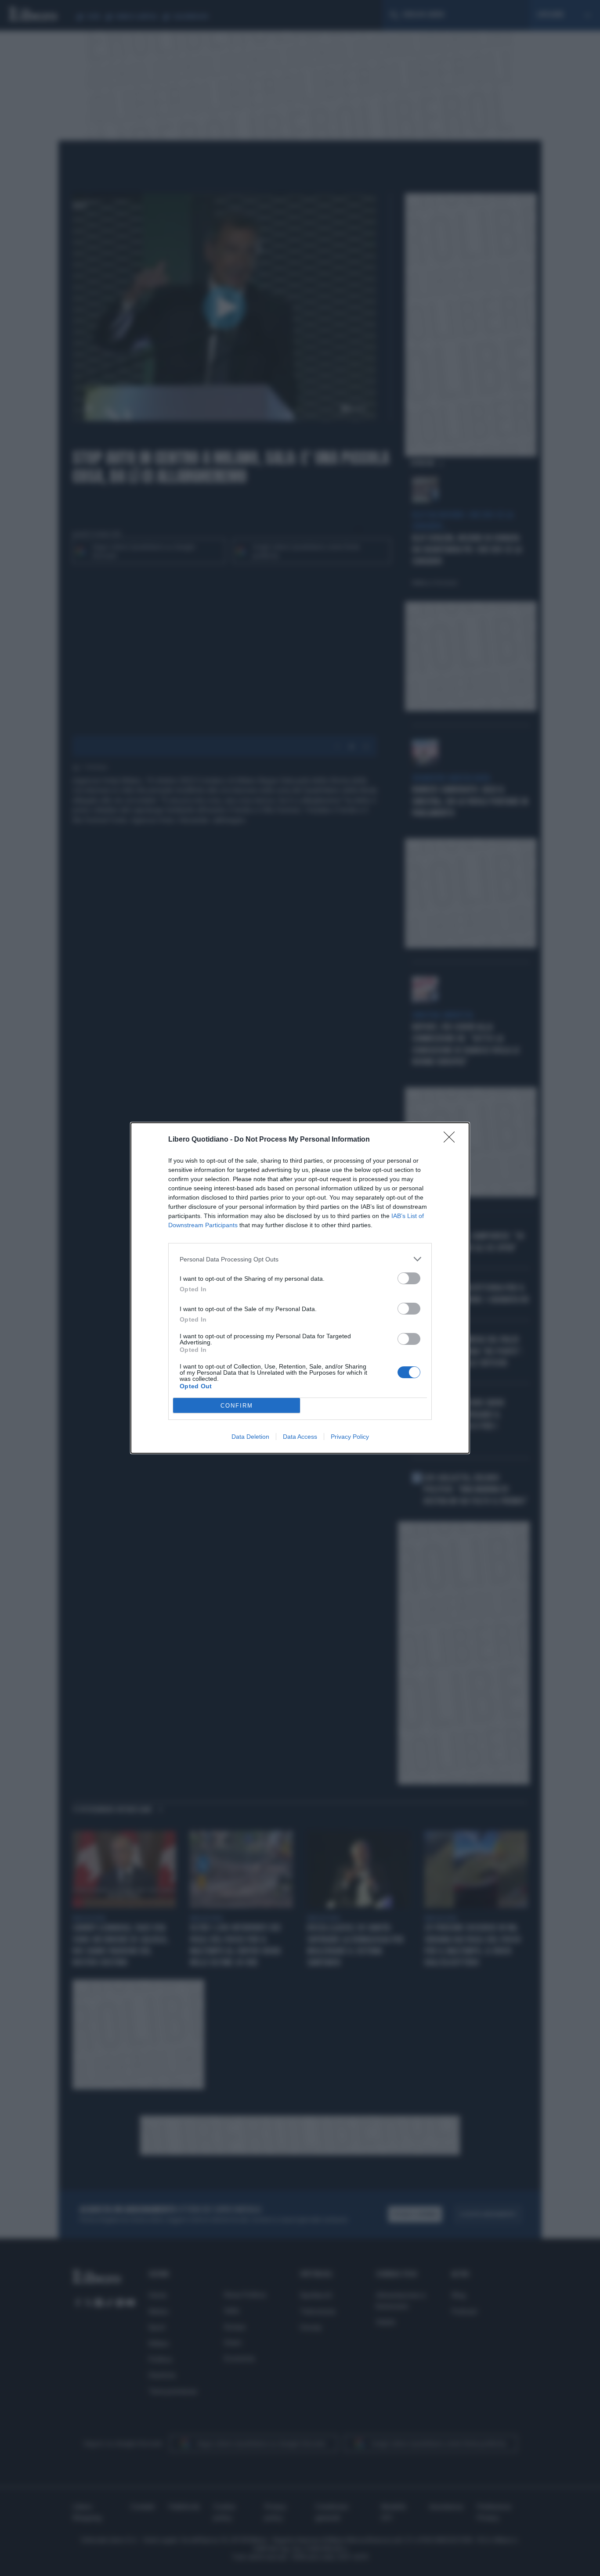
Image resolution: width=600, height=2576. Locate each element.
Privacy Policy (350, 1437)
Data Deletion (250, 1437)
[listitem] (300, 1259)
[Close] (452, 1140)
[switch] (409, 1278)
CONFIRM (237, 1406)
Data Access (300, 1437)
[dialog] (300, 1288)
